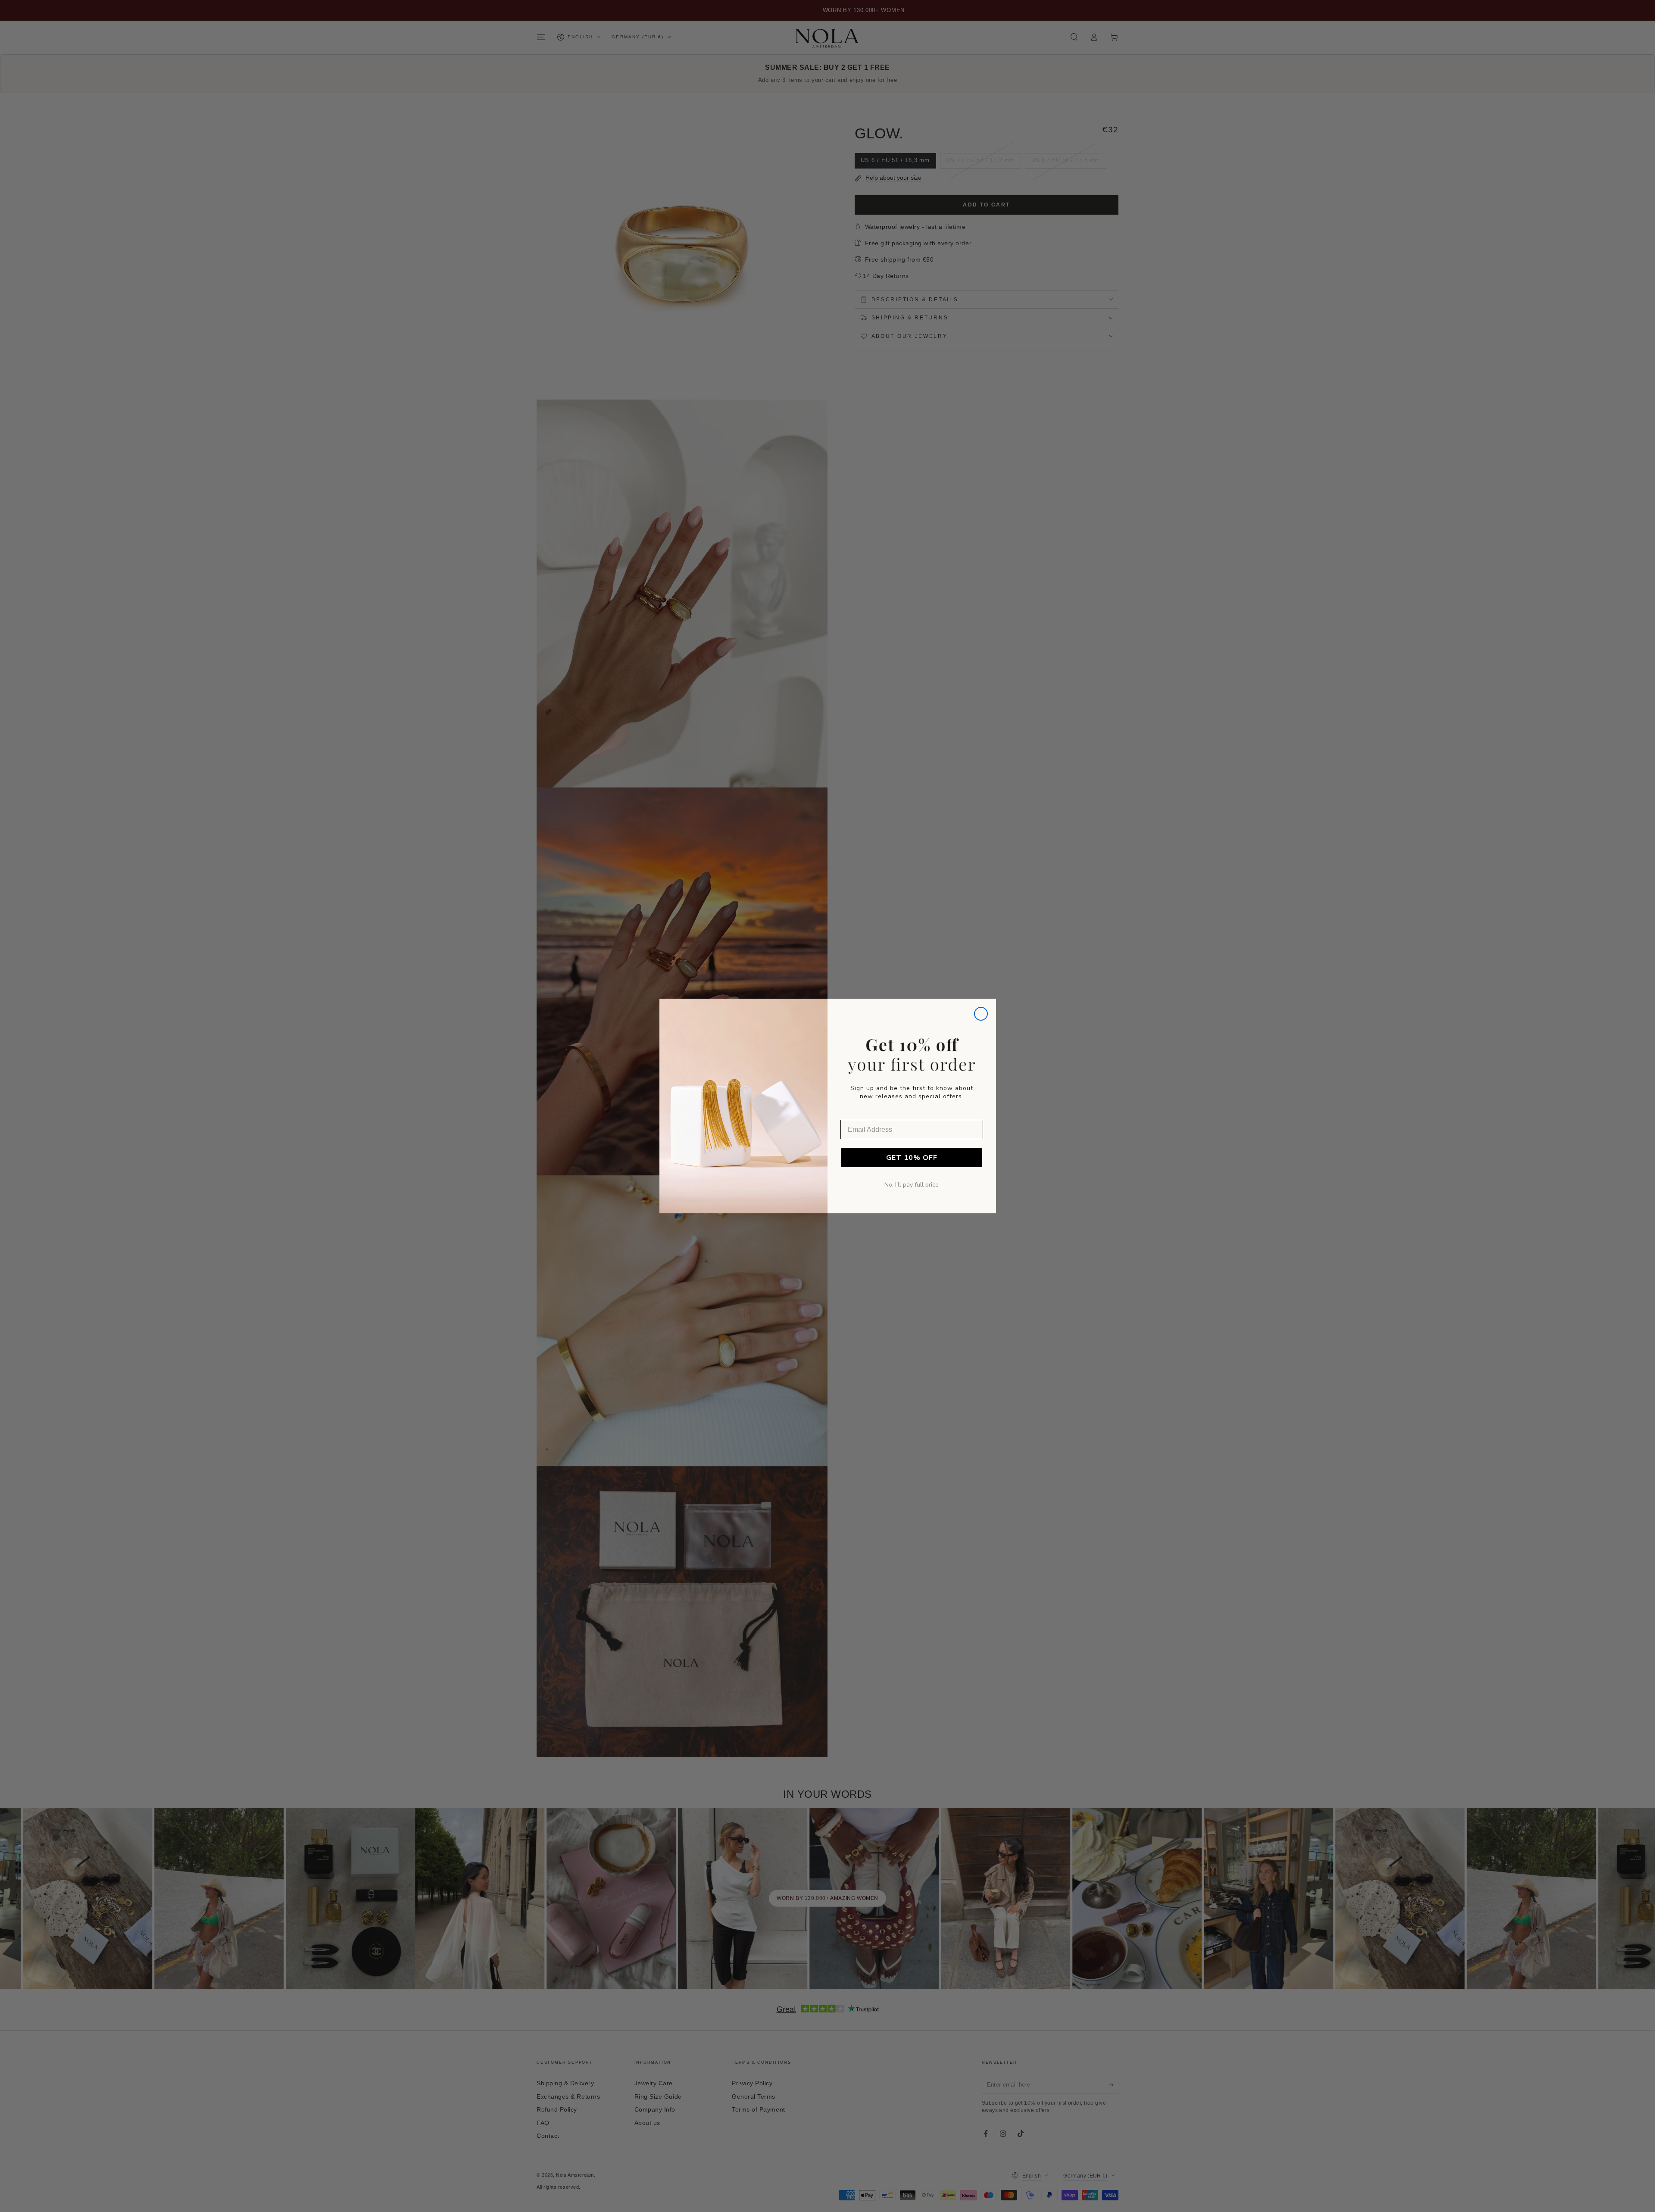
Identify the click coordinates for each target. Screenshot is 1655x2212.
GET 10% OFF (912, 1158)
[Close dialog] (981, 1014)
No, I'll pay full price (912, 1185)
